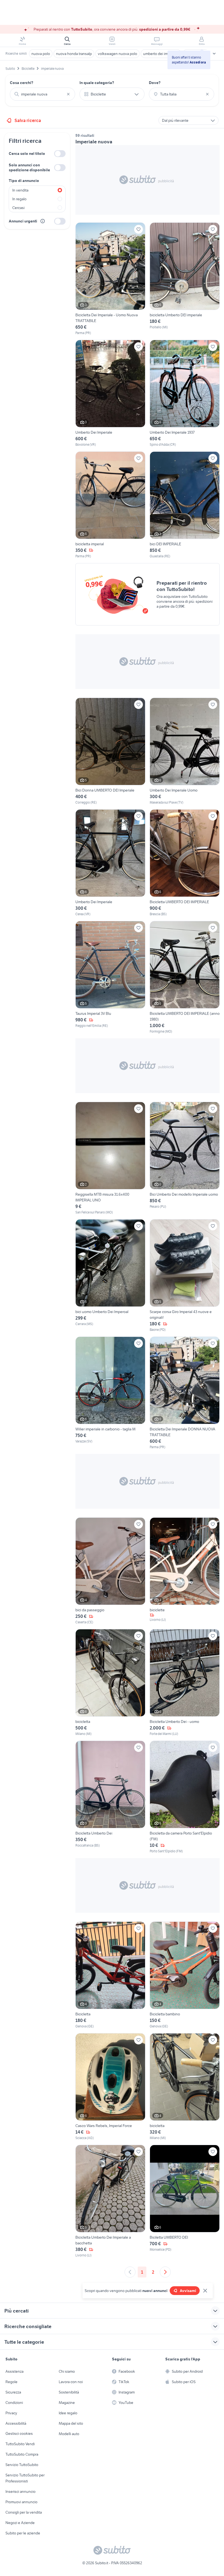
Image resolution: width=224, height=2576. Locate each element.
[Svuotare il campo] (68, 94)
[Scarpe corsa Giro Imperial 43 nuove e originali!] (185, 1276)
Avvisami (188, 2291)
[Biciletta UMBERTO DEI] (185, 2201)
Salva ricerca (28, 120)
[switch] (60, 154)
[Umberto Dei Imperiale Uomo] (185, 751)
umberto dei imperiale (161, 54)
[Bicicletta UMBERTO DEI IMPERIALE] (185, 863)
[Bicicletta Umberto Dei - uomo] (185, 1683)
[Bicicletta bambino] (185, 1975)
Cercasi (18, 208)
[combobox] (42, 94)
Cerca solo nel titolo (27, 153)
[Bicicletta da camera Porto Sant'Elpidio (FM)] (185, 1797)
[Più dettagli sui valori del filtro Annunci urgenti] (43, 221)
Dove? (155, 83)
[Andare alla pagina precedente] (130, 2272)
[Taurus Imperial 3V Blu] (110, 977)
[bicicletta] (110, 1683)
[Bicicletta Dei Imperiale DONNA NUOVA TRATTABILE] (185, 1393)
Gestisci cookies (19, 2433)
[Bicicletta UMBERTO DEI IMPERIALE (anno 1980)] (185, 977)
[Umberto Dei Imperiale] (110, 393)
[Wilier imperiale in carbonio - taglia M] (110, 1393)
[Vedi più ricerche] (214, 54)
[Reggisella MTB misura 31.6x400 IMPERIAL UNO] (110, 1158)
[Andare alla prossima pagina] (165, 2272)
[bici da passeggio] (110, 1571)
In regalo (19, 199)
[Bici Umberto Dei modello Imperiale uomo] (185, 1158)
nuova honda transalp (74, 54)
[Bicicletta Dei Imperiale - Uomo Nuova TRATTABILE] (110, 279)
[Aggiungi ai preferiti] (138, 229)
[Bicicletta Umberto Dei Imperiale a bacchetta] (110, 2201)
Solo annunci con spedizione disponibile (29, 167)
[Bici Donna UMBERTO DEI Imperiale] (110, 751)
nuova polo (41, 54)
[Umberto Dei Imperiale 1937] (185, 393)
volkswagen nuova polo (117, 54)
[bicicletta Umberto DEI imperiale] (185, 279)
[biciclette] (185, 1571)
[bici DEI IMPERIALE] (185, 505)
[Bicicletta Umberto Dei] (110, 1797)
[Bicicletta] (110, 1975)
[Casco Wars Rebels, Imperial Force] (110, 2087)
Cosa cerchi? (22, 83)
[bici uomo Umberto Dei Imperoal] (110, 1276)
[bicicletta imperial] (110, 505)
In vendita (20, 190)
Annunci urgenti (23, 221)
